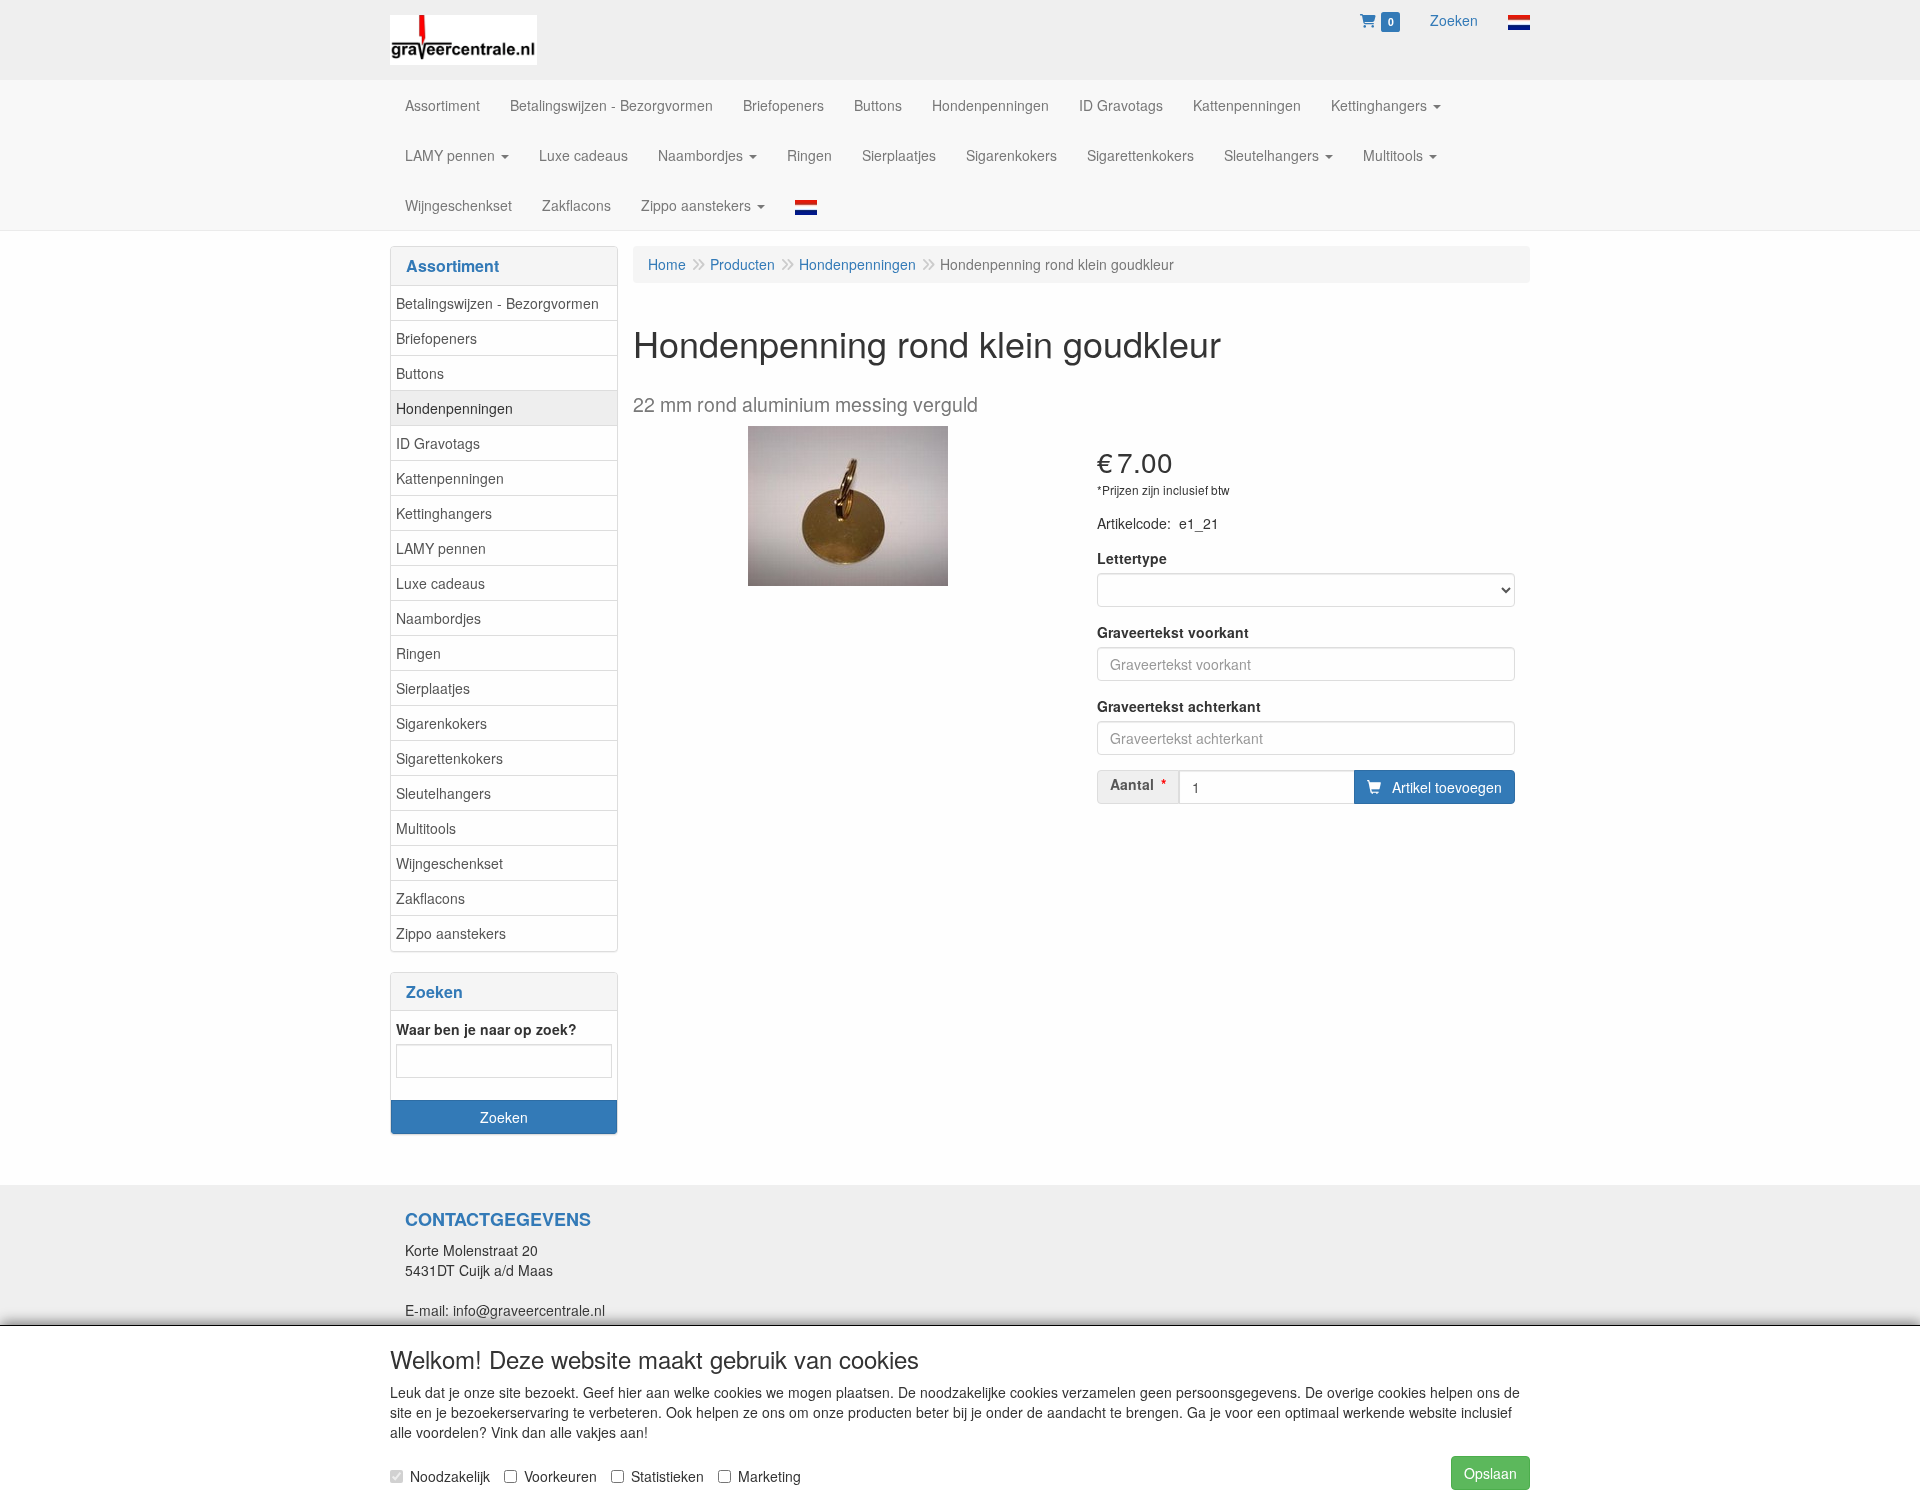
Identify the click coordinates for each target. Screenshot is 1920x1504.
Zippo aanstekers (451, 933)
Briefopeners (436, 338)
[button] (1519, 20)
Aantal (1132, 784)
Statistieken (667, 1476)
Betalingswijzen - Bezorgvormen (497, 303)
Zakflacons (430, 898)
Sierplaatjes (433, 688)
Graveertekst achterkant (1179, 706)
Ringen (418, 653)
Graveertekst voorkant (1173, 632)
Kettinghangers (444, 513)
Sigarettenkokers (449, 758)
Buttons (420, 373)
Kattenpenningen (450, 478)
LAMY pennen (441, 548)
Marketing (769, 1476)
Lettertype (1132, 558)
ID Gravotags (438, 443)
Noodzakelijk (450, 1476)
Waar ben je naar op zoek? (486, 1029)
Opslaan (1490, 1473)
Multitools (426, 828)
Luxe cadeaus (440, 583)
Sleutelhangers (443, 793)
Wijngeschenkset (449, 863)
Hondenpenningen (454, 408)
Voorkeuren (560, 1476)
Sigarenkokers (441, 723)
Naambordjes (438, 618)
